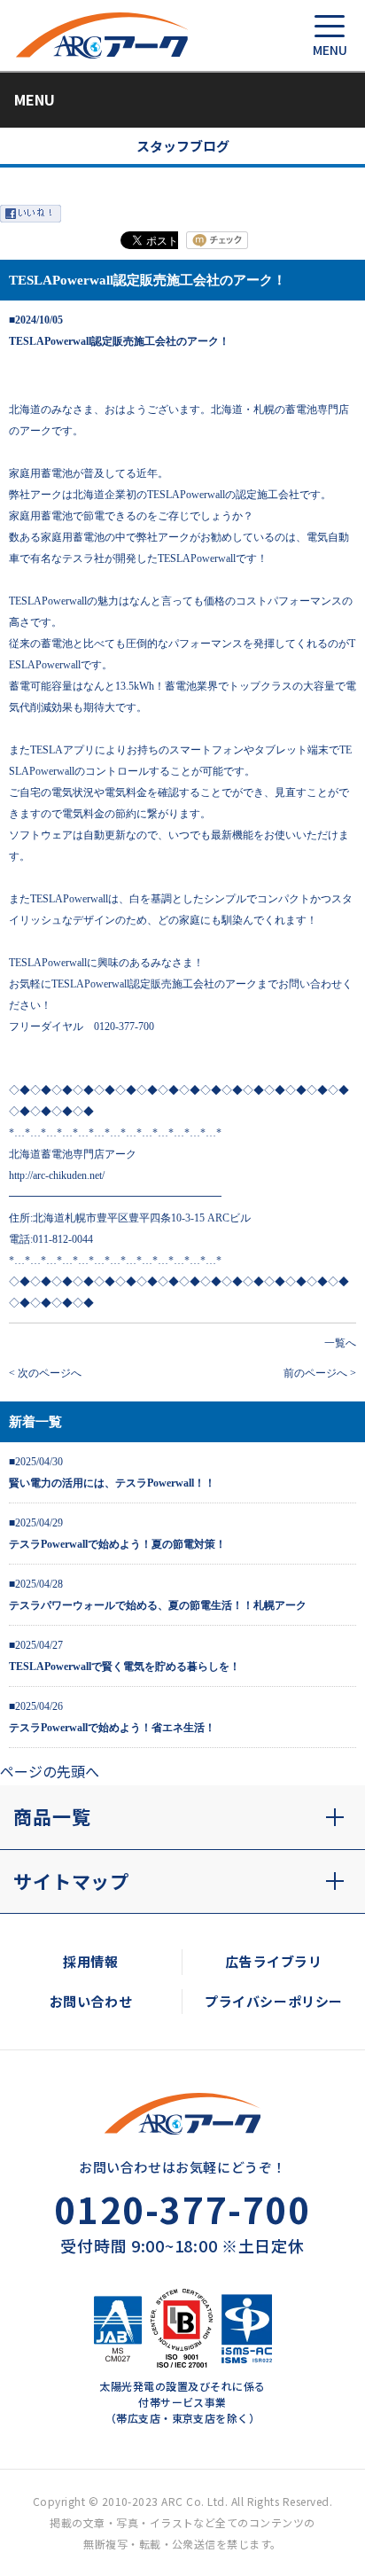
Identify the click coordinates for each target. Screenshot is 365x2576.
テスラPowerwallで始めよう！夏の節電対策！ (117, 1544)
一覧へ (340, 1343)
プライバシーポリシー (274, 2001)
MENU (35, 99)
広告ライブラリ (273, 1961)
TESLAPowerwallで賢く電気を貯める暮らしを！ (124, 1667)
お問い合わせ (91, 2001)
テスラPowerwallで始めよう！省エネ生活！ (112, 1728)
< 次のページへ (45, 1373)
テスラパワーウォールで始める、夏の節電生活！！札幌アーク (158, 1605)
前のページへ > (320, 1373)
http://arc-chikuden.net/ (57, 1175)
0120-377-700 (182, 2209)
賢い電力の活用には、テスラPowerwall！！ (112, 1483)
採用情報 (90, 1961)
